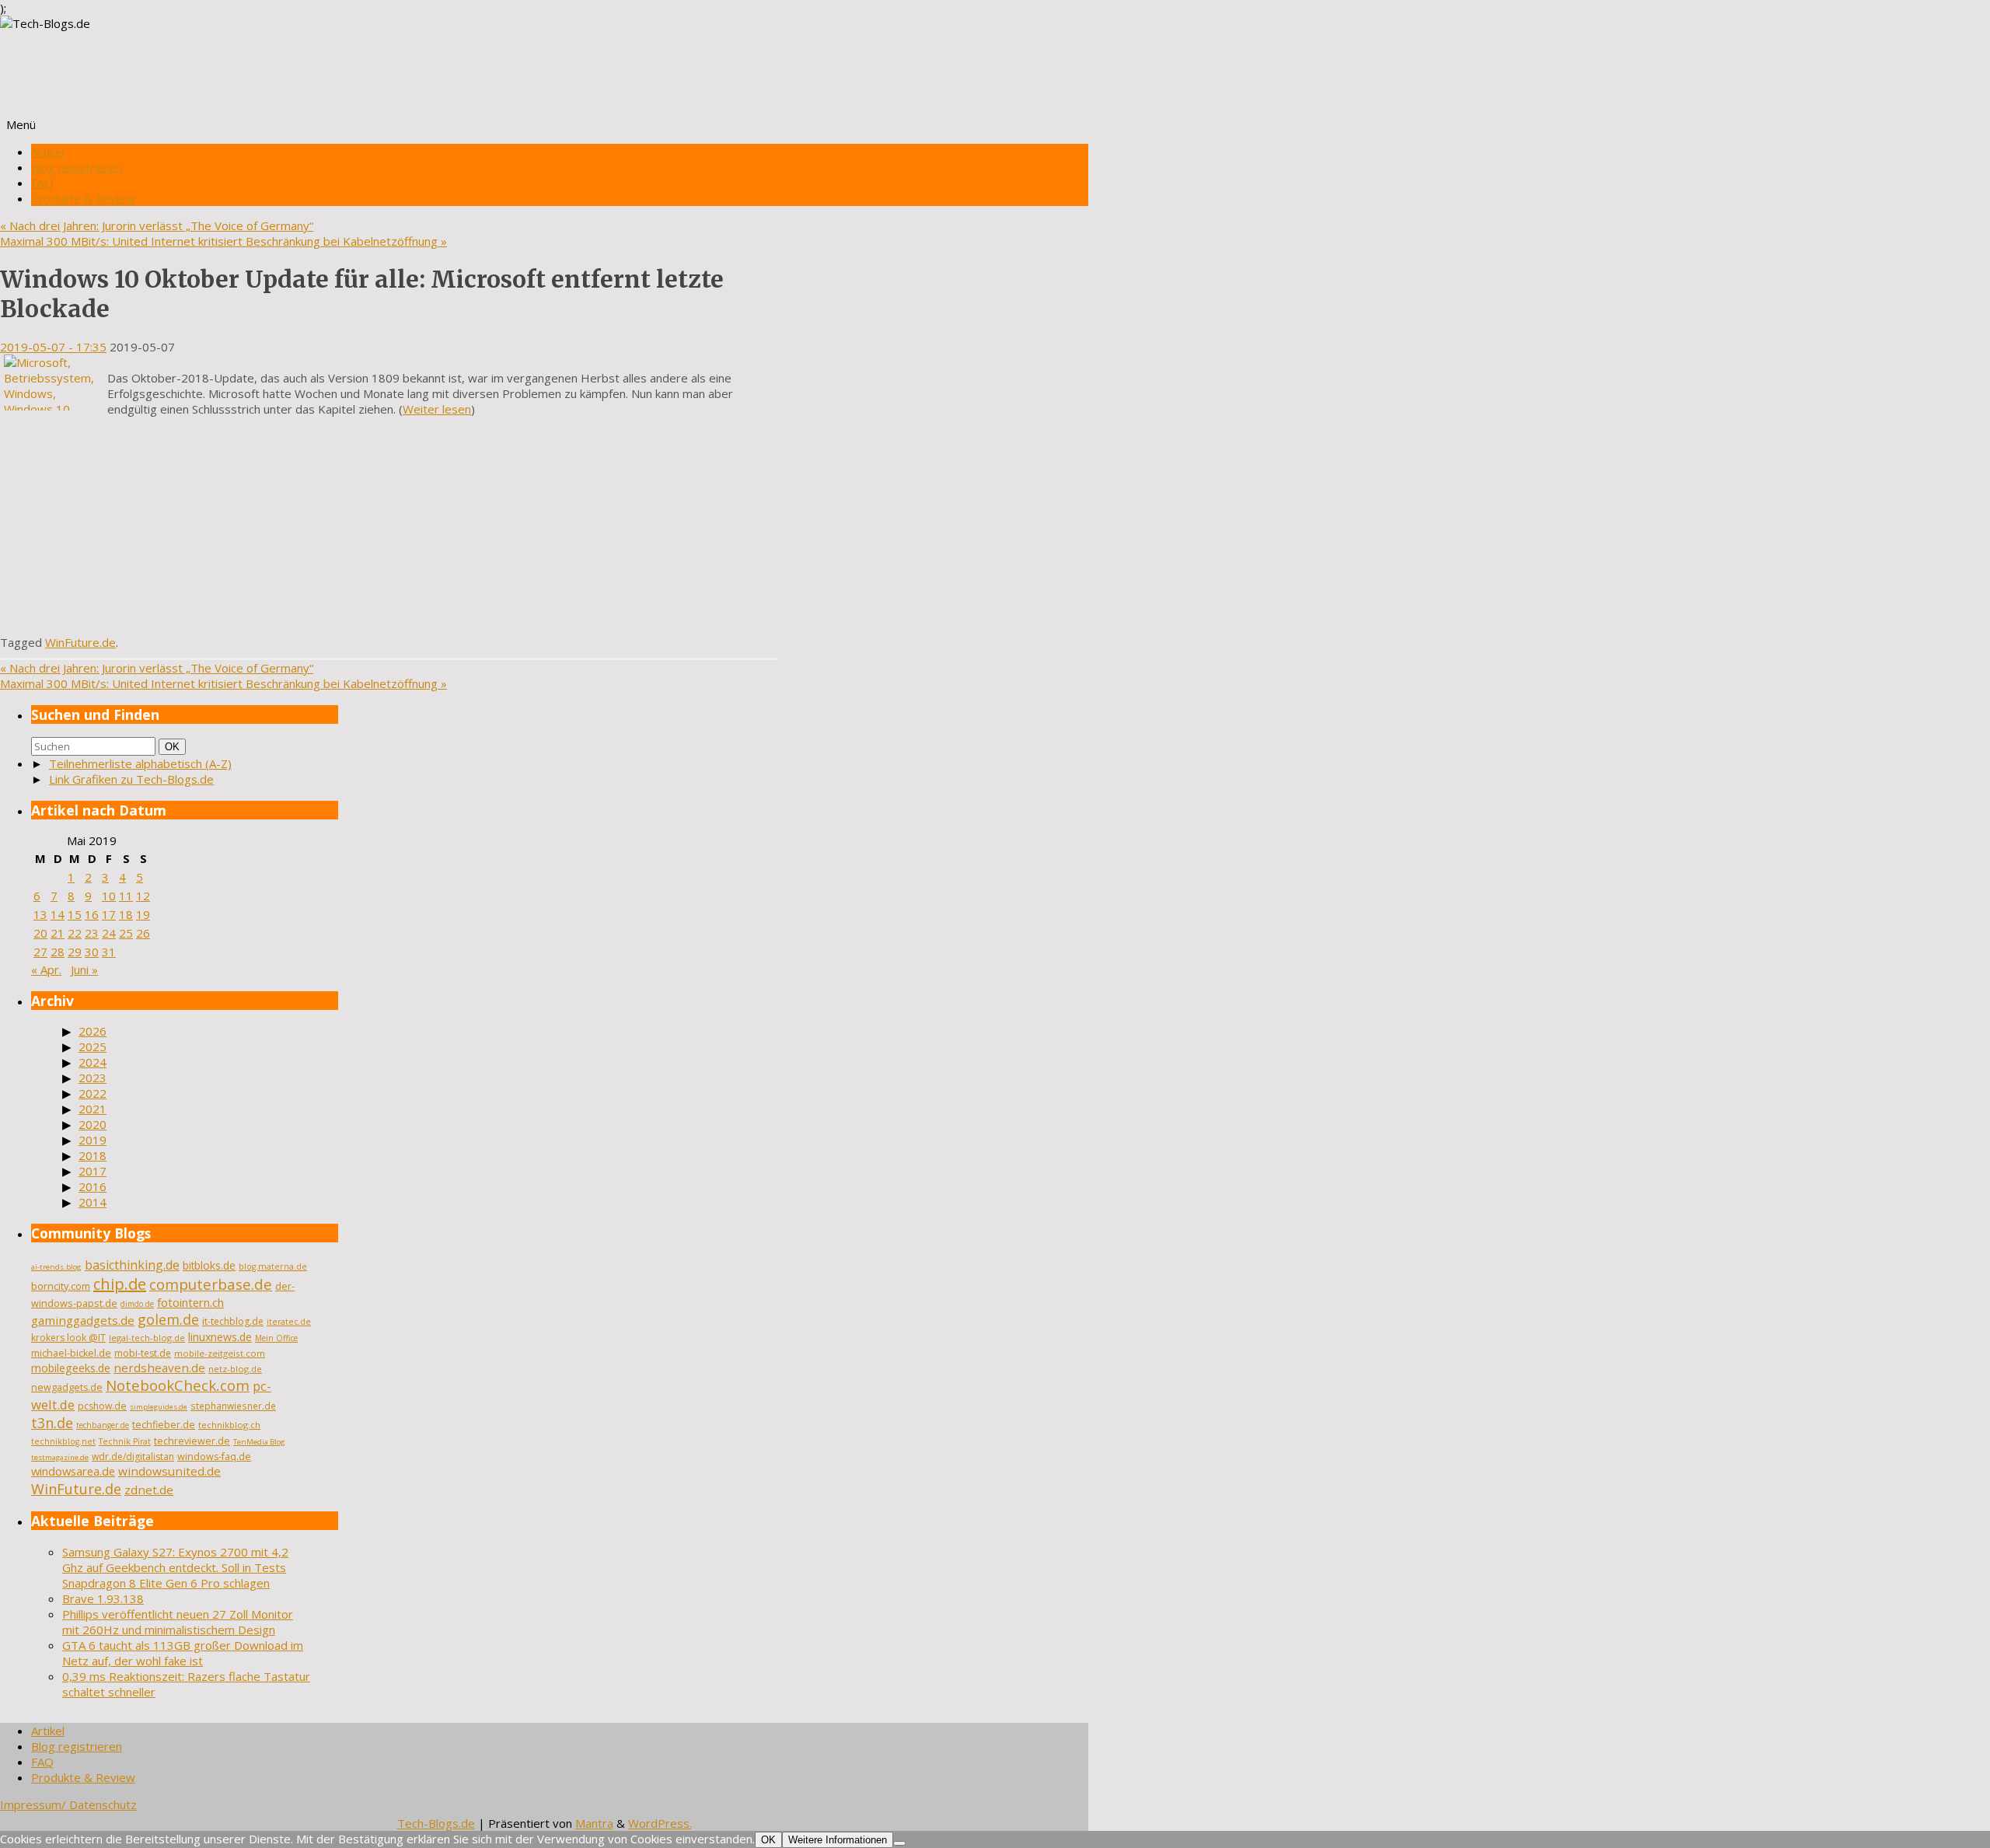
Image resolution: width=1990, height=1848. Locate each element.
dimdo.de (137, 1304)
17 (109, 914)
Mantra (594, 1823)
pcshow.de (102, 1406)
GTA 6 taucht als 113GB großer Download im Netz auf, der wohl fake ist (183, 1653)
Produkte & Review (83, 198)
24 (109, 933)
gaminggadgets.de (83, 1320)
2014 (93, 1202)
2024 (93, 1062)
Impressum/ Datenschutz (68, 1804)
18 (126, 914)
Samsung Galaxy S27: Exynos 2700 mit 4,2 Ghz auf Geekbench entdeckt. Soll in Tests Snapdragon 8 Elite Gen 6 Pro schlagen (175, 1567)
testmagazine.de (60, 1457)
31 (109, 952)
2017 (93, 1171)
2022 (93, 1093)
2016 (93, 1186)
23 (92, 933)
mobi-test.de (143, 1353)
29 (75, 952)
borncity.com (61, 1286)
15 (75, 914)
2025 (93, 1046)
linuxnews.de (220, 1337)
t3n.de (52, 1423)
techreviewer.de (192, 1441)
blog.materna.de (273, 1266)
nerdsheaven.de (159, 1368)
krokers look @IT (68, 1338)
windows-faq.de (214, 1457)
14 (58, 914)
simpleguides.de (159, 1407)
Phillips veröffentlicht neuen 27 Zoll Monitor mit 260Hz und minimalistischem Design (178, 1622)
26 (143, 933)
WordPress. (660, 1823)
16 (92, 914)
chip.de (120, 1284)
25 (126, 933)
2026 (93, 1031)
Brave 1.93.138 (103, 1598)
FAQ (42, 183)
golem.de (168, 1319)
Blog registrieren (77, 167)
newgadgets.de (67, 1387)
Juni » (84, 969)
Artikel (48, 152)
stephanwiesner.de (233, 1406)
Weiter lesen (437, 409)
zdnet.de (149, 1490)
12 (143, 896)
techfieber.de (164, 1425)
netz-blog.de (235, 1369)
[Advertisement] (389, 526)
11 (126, 896)
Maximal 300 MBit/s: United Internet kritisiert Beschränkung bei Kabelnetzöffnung (223, 241)
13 (40, 914)
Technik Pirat (125, 1441)
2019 (93, 1140)
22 (75, 933)
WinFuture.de (80, 642)
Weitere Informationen (838, 1840)
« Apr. (46, 969)
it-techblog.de (233, 1321)
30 (92, 952)
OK (175, 746)
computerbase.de (211, 1284)
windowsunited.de (169, 1471)
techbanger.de (103, 1425)
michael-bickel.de (71, 1353)
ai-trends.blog (56, 1267)
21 (58, 933)
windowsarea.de (73, 1471)
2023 (93, 1078)
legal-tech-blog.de (147, 1338)
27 (40, 952)
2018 (93, 1155)
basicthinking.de (132, 1265)
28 (58, 952)
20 (40, 933)
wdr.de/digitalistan (133, 1457)
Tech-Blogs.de (436, 1823)
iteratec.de (289, 1322)
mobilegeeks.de (71, 1368)
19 (143, 914)
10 (109, 896)
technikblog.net (63, 1441)
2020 (93, 1124)
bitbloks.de (209, 1265)
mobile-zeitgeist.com (220, 1353)
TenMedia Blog (259, 1442)
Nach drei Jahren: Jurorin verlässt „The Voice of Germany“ (157, 225)
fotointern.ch (190, 1302)
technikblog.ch (229, 1425)
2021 (93, 1109)
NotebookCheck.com (178, 1385)
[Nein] (899, 1843)
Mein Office (276, 1338)
